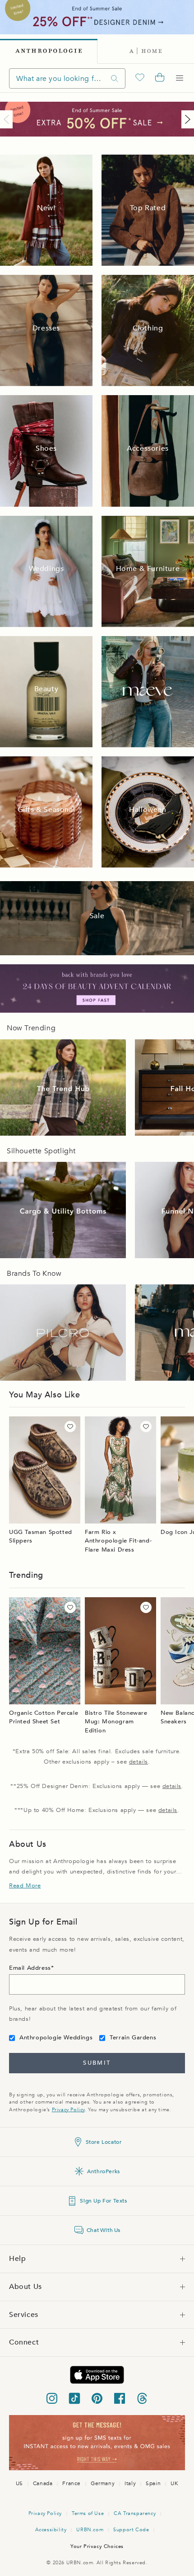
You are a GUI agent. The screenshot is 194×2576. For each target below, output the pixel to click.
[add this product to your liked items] (70, 1427)
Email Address (30, 1968)
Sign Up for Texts (103, 2201)
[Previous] (8, 119)
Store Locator (104, 2142)
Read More (25, 1886)
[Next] (186, 119)
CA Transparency (135, 2513)
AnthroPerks (104, 2171)
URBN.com (90, 2530)
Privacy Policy (68, 2110)
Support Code (131, 2530)
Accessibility (51, 2530)
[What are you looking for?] (115, 78)
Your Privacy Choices (97, 2546)
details (139, 1762)
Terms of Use (88, 2513)
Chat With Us (104, 2230)
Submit (97, 2063)
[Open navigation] (180, 78)
